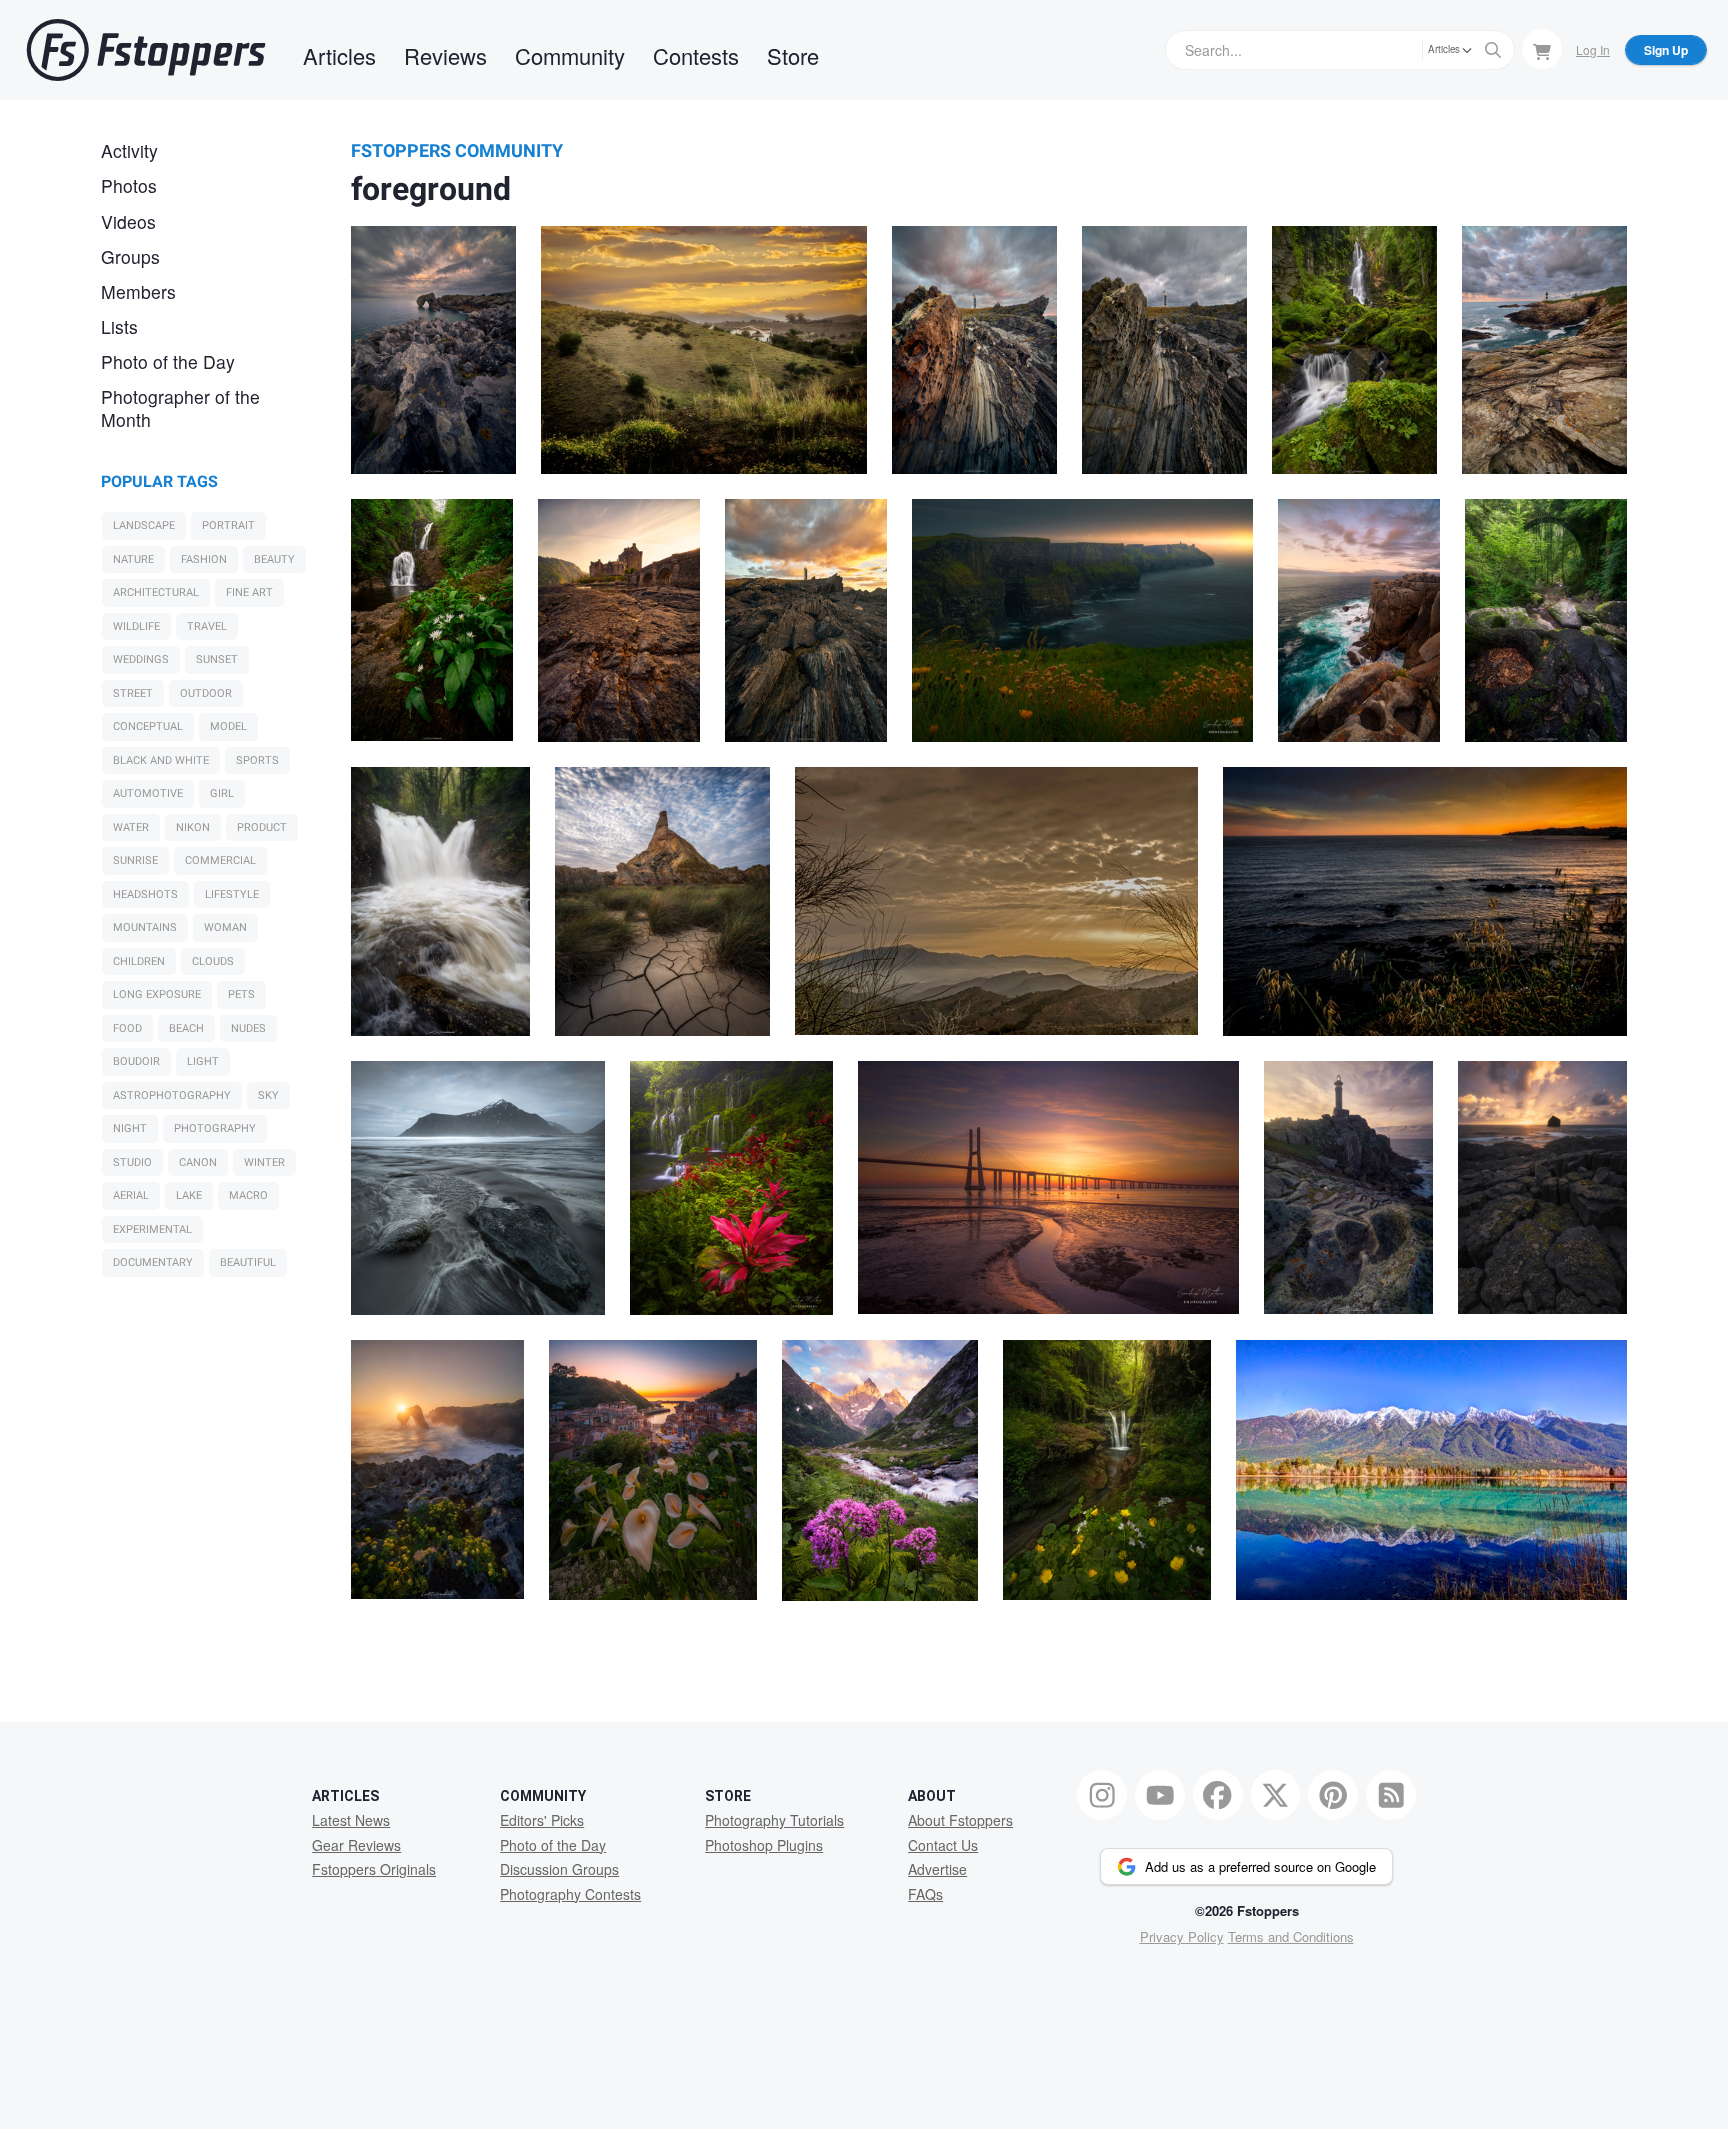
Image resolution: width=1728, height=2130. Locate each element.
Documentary (153, 1262)
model (228, 726)
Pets (241, 994)
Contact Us (943, 1845)
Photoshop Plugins (764, 1845)
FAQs (925, 1894)
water (131, 827)
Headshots (145, 894)
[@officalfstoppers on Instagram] (1102, 1795)
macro (248, 1195)
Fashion (204, 559)
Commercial (220, 860)
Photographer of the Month (180, 408)
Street (133, 693)
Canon (198, 1162)
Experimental (152, 1229)
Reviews (445, 55)
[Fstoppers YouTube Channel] (1160, 1795)
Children (139, 961)
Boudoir (136, 1061)
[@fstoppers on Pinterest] (1333, 1795)
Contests (696, 55)
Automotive (148, 793)
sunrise (135, 860)
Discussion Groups (559, 1869)
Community (570, 55)
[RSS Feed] (1391, 1795)
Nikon (193, 827)
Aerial (131, 1195)
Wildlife (136, 626)
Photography (215, 1128)
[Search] (1493, 50)
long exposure (157, 994)
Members (138, 291)
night (130, 1128)
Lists (119, 326)
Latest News (351, 1820)
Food (127, 1028)
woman (225, 927)
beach (186, 1028)
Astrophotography (172, 1095)
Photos (129, 185)
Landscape (144, 525)
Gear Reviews (356, 1845)
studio (132, 1162)
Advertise (937, 1869)
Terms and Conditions (1291, 1936)
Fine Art (249, 592)
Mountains (145, 927)
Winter (264, 1162)
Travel (207, 626)
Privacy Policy (1182, 1936)
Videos (128, 221)
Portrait (228, 525)
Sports (257, 760)
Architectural (156, 592)
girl (222, 793)
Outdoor (206, 693)
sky (268, 1095)
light (203, 1061)
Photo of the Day (168, 361)
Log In (1593, 49)
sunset (217, 659)
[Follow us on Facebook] (1218, 1795)
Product (262, 827)
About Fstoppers (960, 1820)
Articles (339, 55)
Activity (129, 150)
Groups (130, 256)
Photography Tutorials (774, 1820)
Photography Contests (570, 1894)
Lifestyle (232, 894)
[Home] (146, 50)
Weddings (141, 659)
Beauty (274, 559)
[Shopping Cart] (1542, 49)
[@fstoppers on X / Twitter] (1276, 1795)
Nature (133, 559)
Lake (189, 1195)
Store (793, 55)
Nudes (248, 1028)
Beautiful (248, 1262)
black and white (161, 760)
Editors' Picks (542, 1820)
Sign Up (1666, 50)
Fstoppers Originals (374, 1869)
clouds (213, 961)
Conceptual (148, 726)
